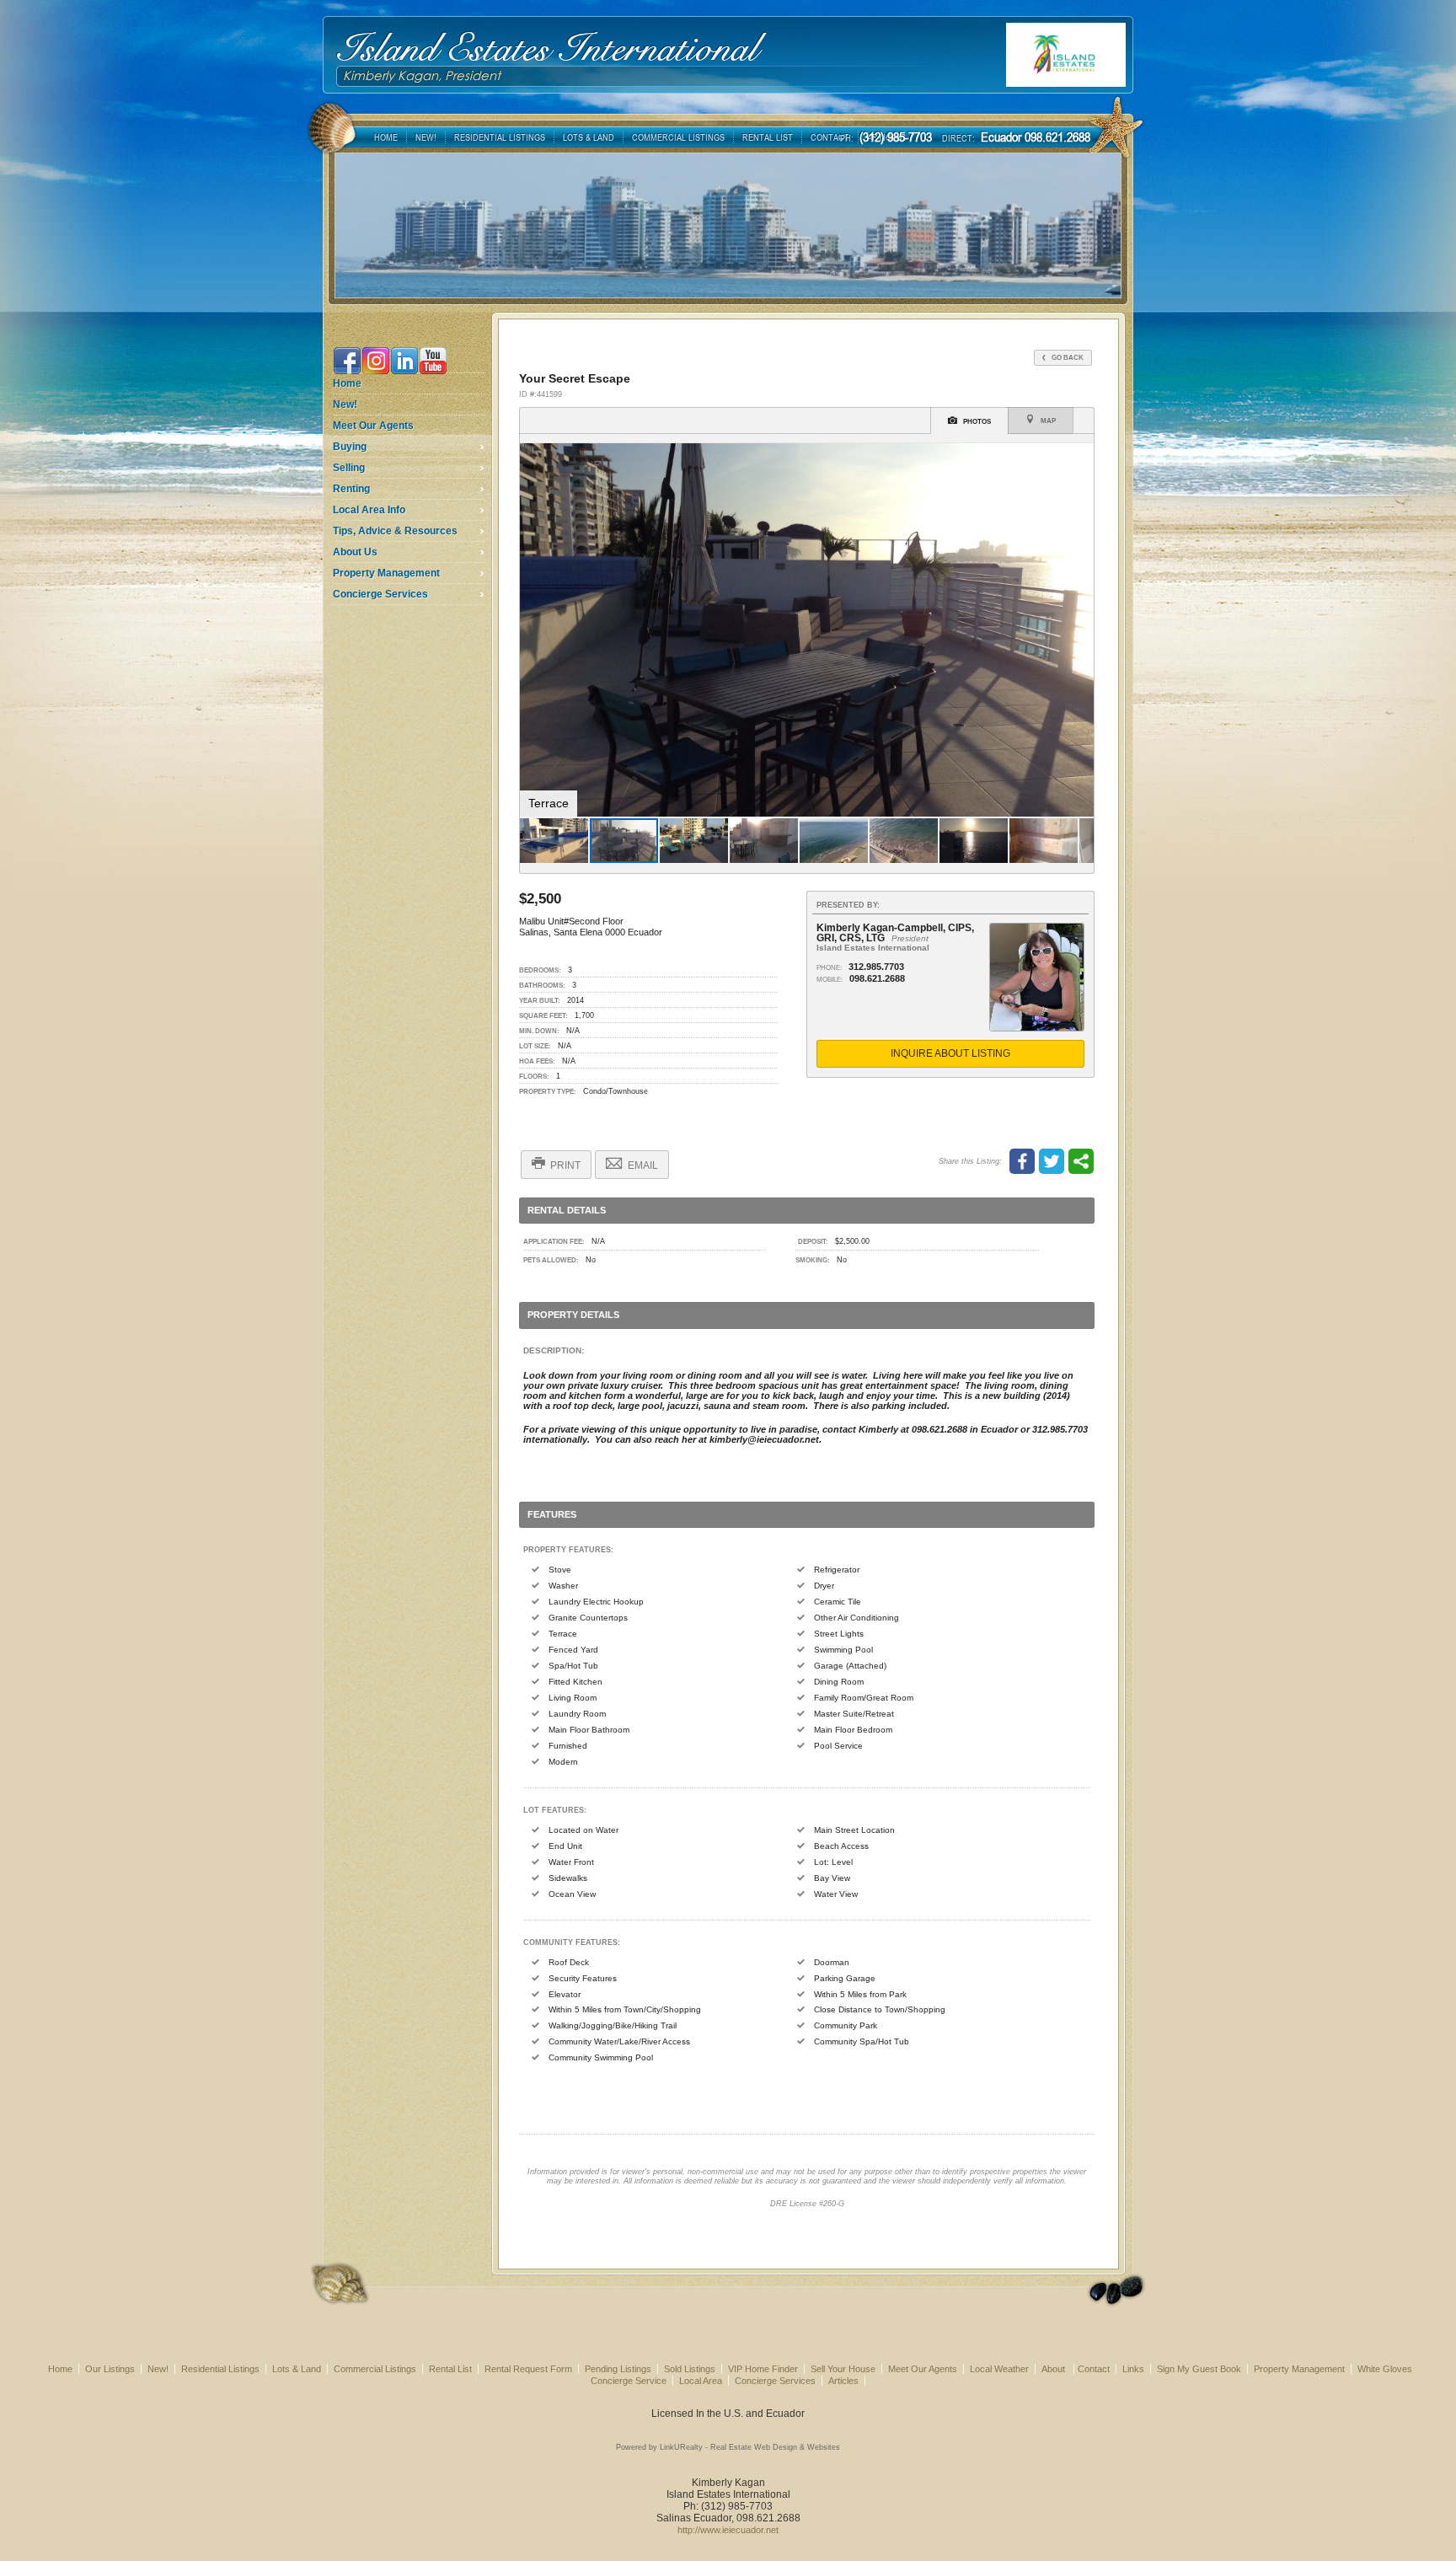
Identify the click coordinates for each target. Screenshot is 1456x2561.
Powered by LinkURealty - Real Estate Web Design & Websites (728, 2447)
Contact (1094, 2369)
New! (345, 405)
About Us (355, 552)
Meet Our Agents (373, 426)
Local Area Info (369, 510)
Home (347, 383)
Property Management (386, 573)
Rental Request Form (528, 2369)
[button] (1079, 458)
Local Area (701, 2381)
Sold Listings (690, 2369)
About (1055, 2369)
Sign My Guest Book (1199, 2369)
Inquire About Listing (950, 1053)
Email (642, 1165)
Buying (350, 447)
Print (564, 1165)
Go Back (1067, 357)
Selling (349, 468)
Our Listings (110, 2369)
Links (1133, 2369)
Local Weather (999, 2369)
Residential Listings (220, 2369)
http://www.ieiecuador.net (728, 2530)
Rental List (450, 2369)
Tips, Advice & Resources (395, 531)
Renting (351, 489)
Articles (843, 2381)
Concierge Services (380, 594)
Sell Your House (843, 2369)
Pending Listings (618, 2369)
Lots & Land (297, 2369)
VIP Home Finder (763, 2369)
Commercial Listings (375, 2369)
